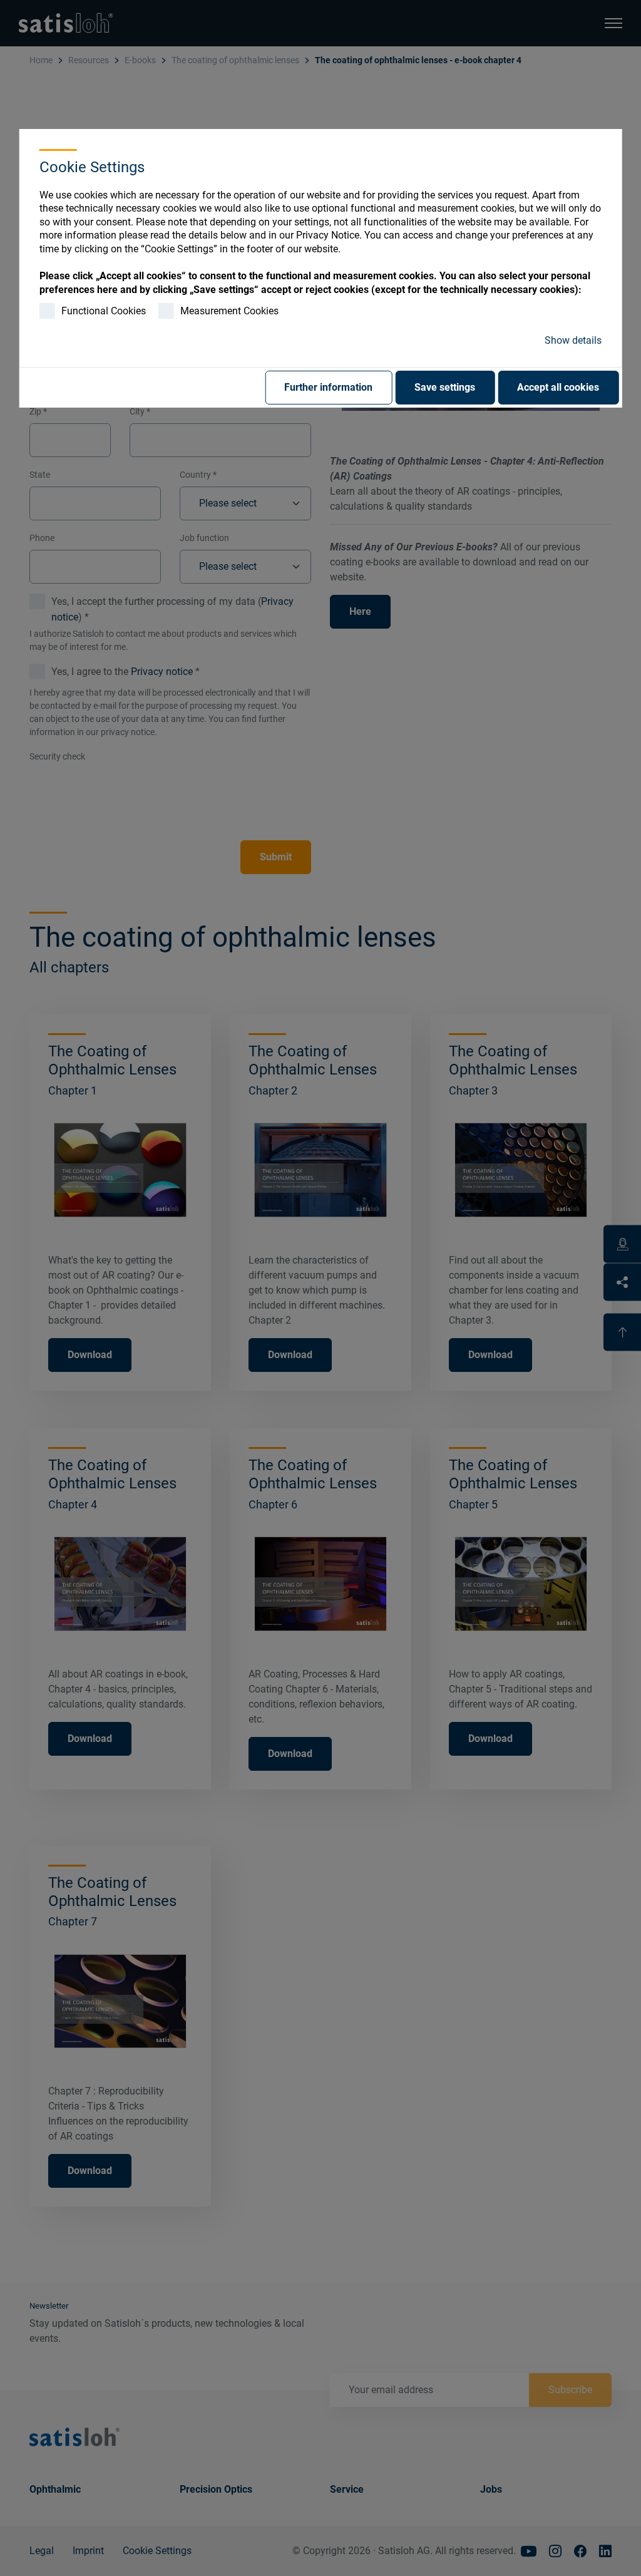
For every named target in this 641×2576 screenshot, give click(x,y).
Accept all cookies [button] (558, 387)
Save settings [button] (445, 387)
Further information (328, 387)
